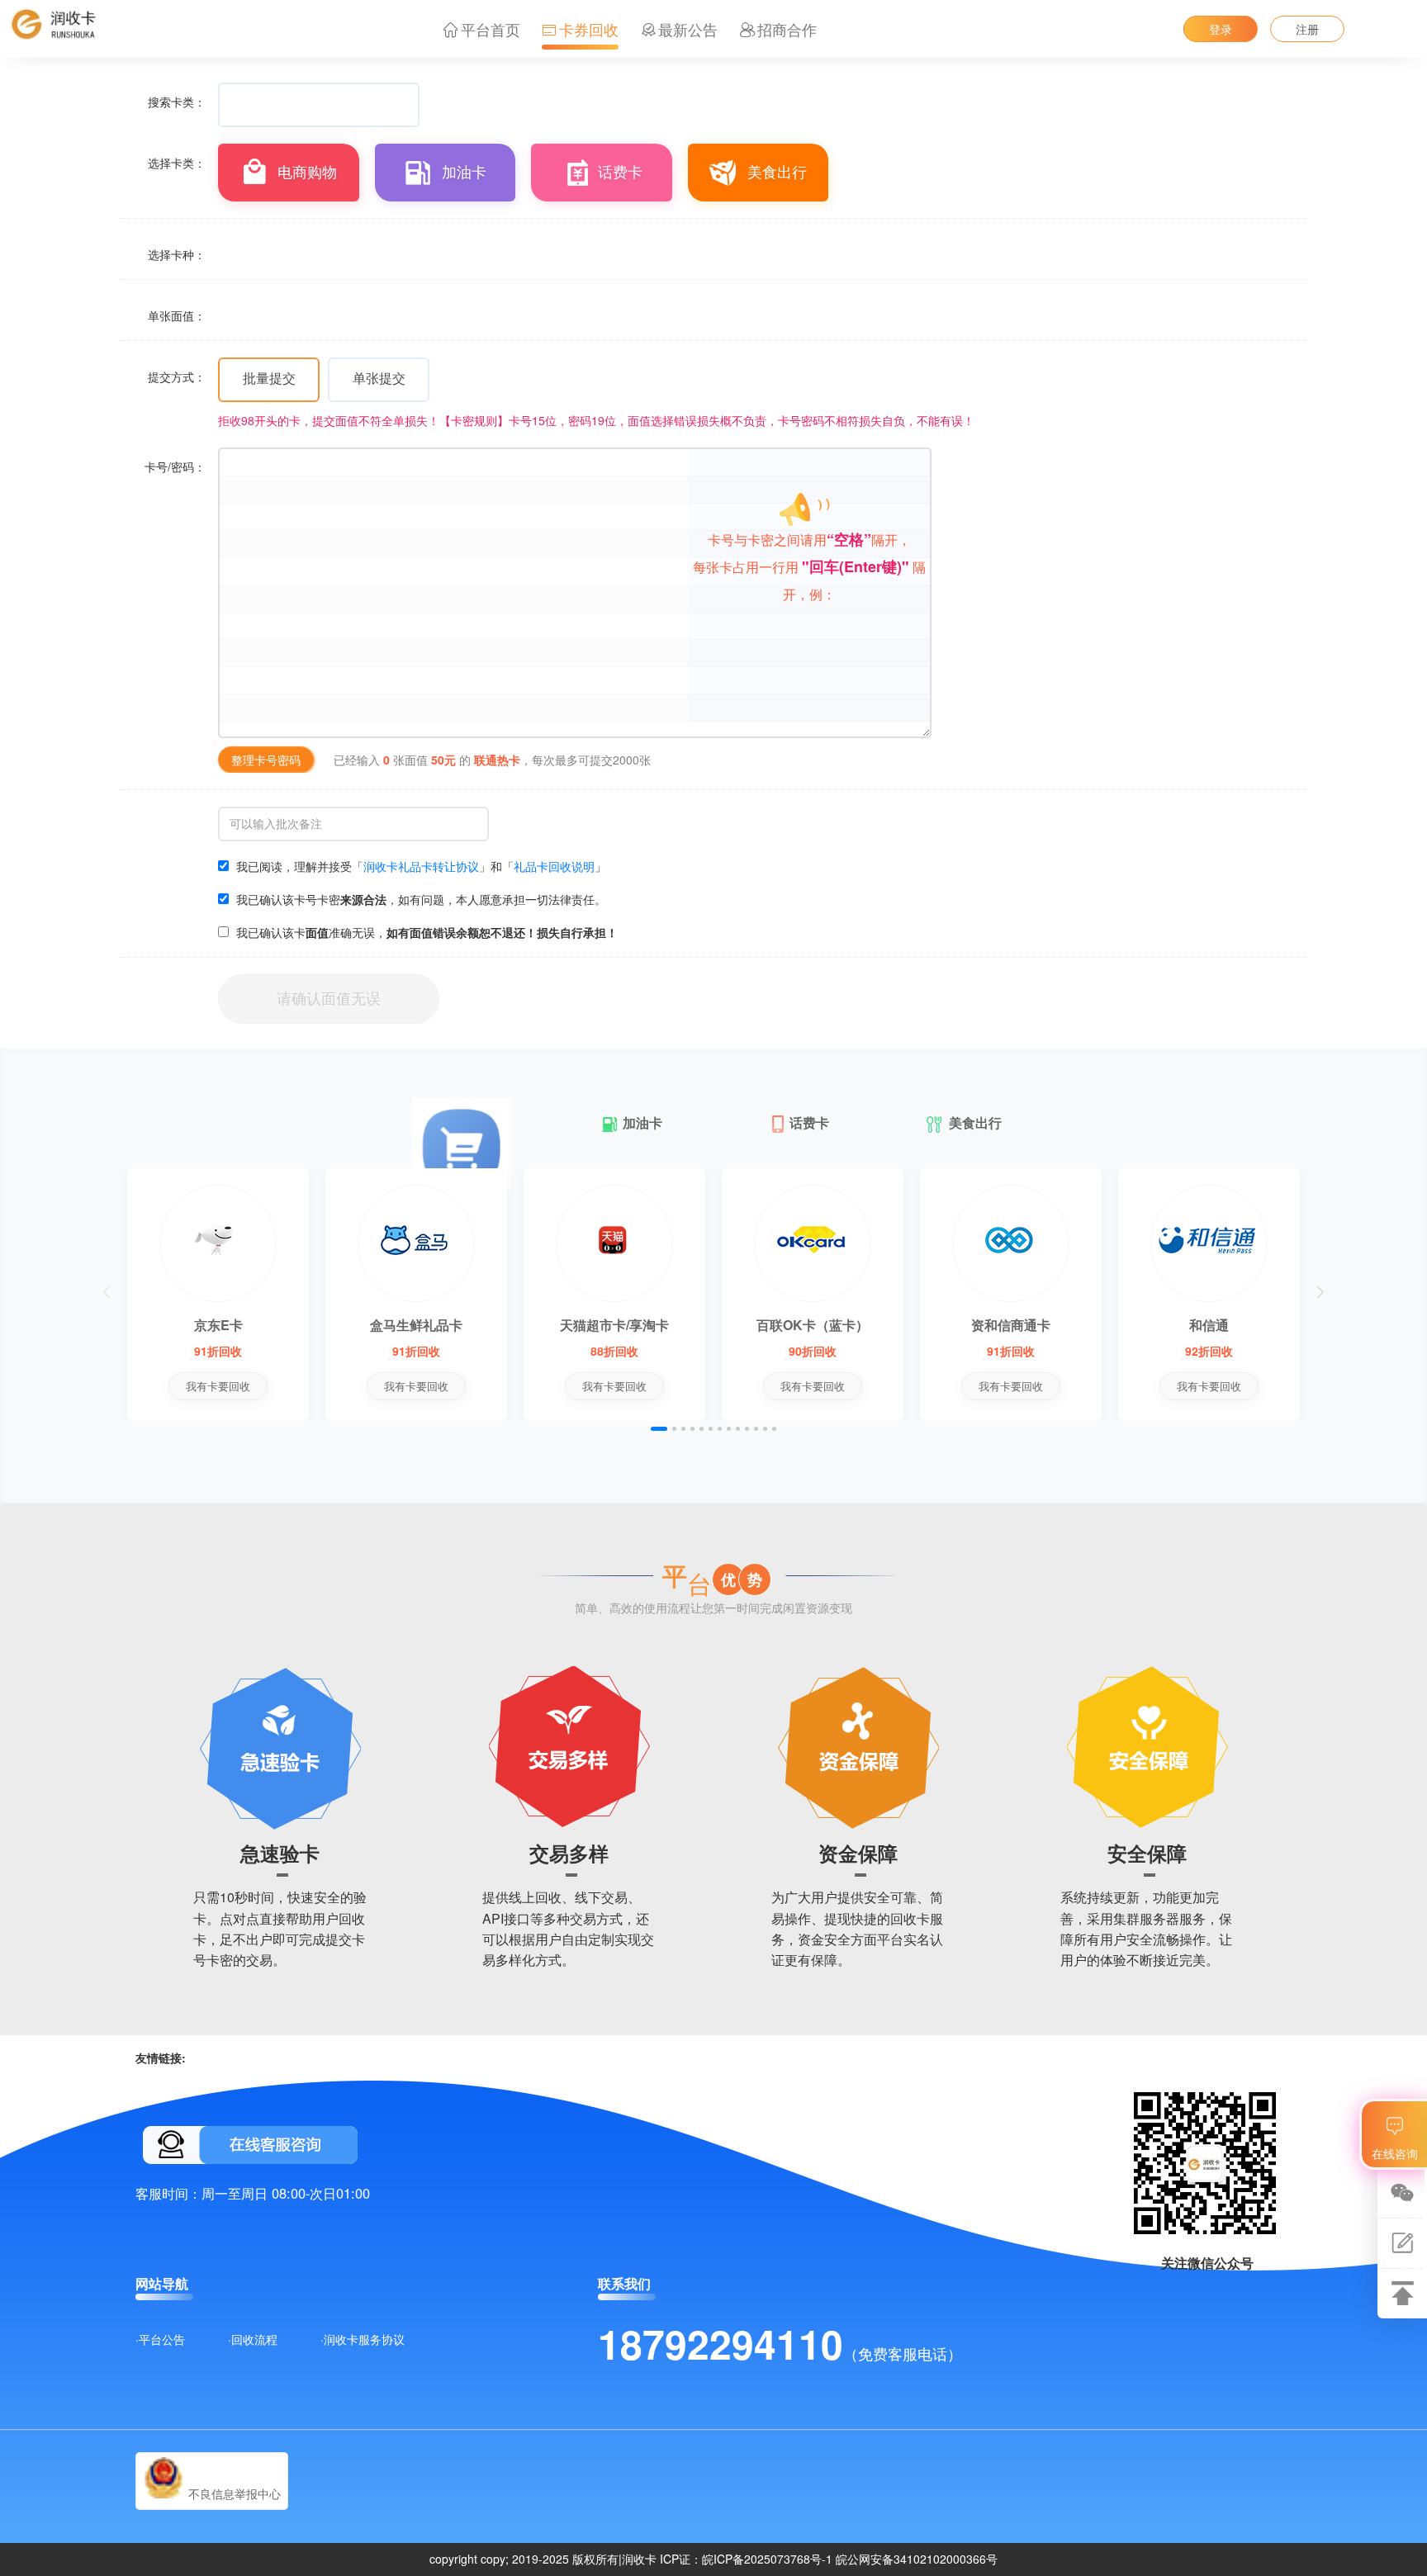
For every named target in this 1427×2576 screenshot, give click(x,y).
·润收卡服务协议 (363, 2339)
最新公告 (688, 29)
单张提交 (379, 378)
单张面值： (177, 315)
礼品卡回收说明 (554, 866)
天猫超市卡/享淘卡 (614, 1325)
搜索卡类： (177, 102)
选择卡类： (177, 163)
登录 (1221, 29)
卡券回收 (589, 29)
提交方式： (177, 376)
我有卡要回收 (218, 1386)
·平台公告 (160, 2339)
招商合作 (787, 29)
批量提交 (269, 378)
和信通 (1209, 1325)
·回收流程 (253, 2339)
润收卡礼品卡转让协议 (421, 866)
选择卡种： (177, 254)
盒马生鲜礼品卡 (416, 1325)
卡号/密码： (175, 466)
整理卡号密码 (266, 760)
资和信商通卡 (1011, 1325)
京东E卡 (218, 1325)
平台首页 (491, 29)
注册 (1307, 29)
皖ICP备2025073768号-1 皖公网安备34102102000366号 (850, 2559)
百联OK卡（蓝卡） (813, 1325)
